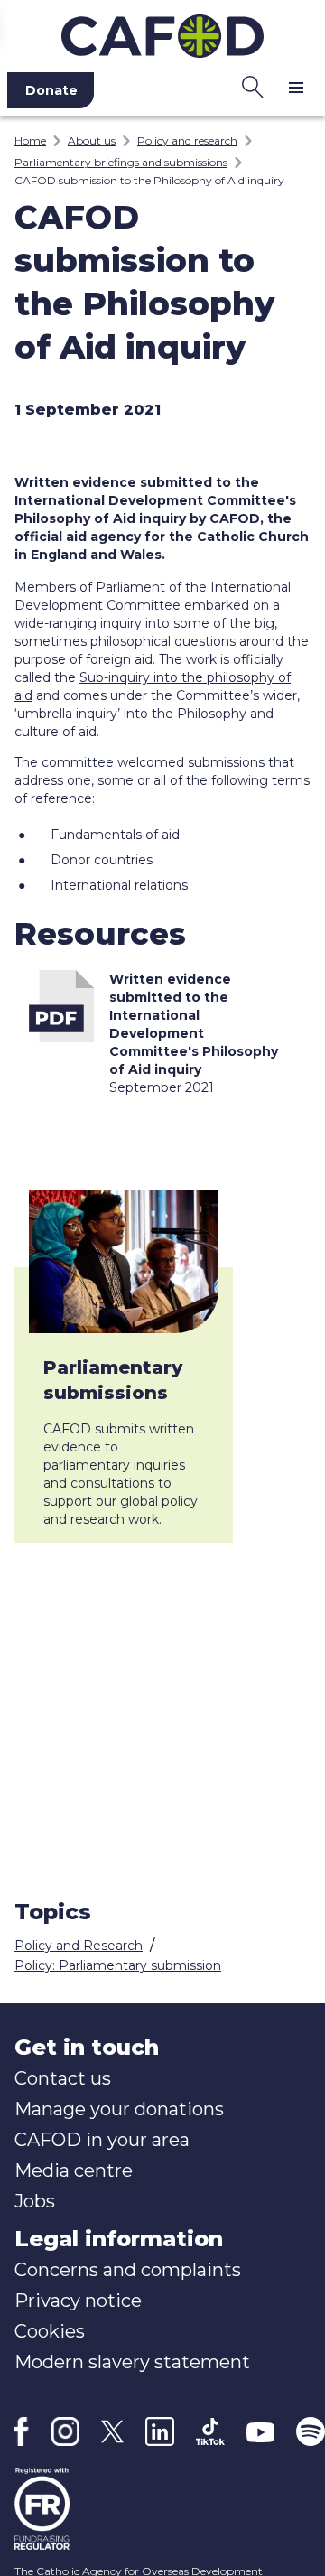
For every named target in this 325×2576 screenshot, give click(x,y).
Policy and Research (79, 1946)
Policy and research (187, 140)
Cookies (50, 2331)
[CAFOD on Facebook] (22, 2431)
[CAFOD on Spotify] (311, 2431)
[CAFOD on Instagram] (65, 2431)
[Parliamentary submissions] (124, 1262)
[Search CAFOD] (253, 87)
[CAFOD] (162, 33)
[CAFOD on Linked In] (160, 2431)
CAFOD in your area (102, 2140)
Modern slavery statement (132, 2362)
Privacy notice (78, 2301)
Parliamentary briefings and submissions (121, 162)
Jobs (35, 2201)
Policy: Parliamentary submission (118, 1965)
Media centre (74, 2170)
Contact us (63, 2078)
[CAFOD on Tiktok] (210, 2432)
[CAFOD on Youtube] (261, 2431)
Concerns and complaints (128, 2270)
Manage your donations (119, 2109)
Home (30, 140)
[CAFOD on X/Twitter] (112, 2432)
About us (92, 140)
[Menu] (296, 87)
